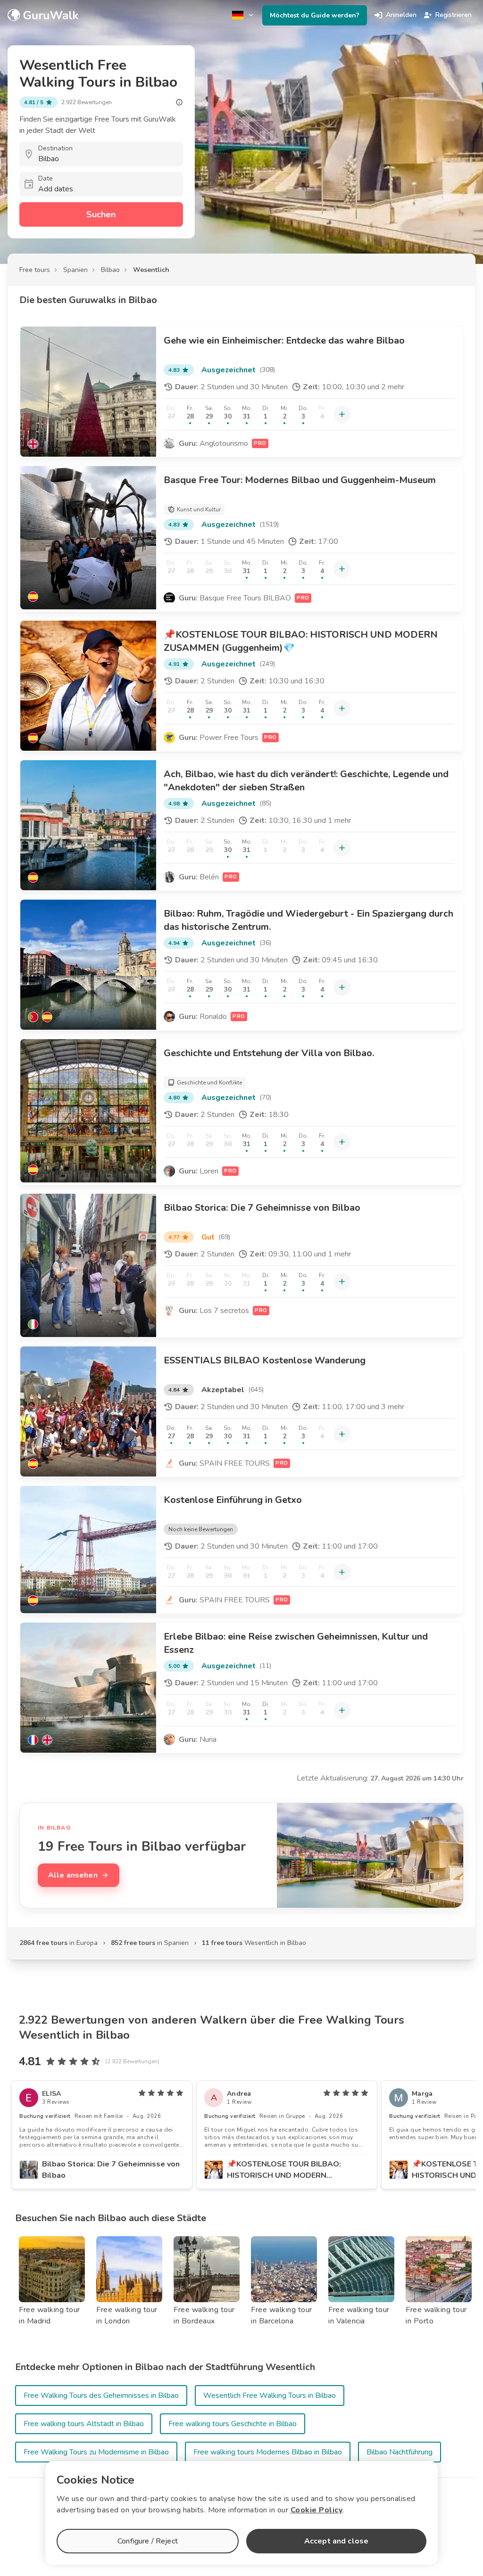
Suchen (101, 214)
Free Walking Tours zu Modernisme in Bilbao (96, 2452)
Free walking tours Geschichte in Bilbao (233, 2424)
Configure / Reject (148, 2541)
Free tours (35, 270)
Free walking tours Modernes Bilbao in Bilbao (268, 2452)
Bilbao (110, 270)
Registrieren (454, 15)
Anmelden (401, 15)
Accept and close (336, 2541)
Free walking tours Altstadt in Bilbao (84, 2424)
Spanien (75, 270)
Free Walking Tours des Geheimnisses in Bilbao (101, 2396)
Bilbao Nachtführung (400, 2452)
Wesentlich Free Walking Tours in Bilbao (270, 2396)
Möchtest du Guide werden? (315, 15)
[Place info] (179, 102)
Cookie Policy (317, 2510)
